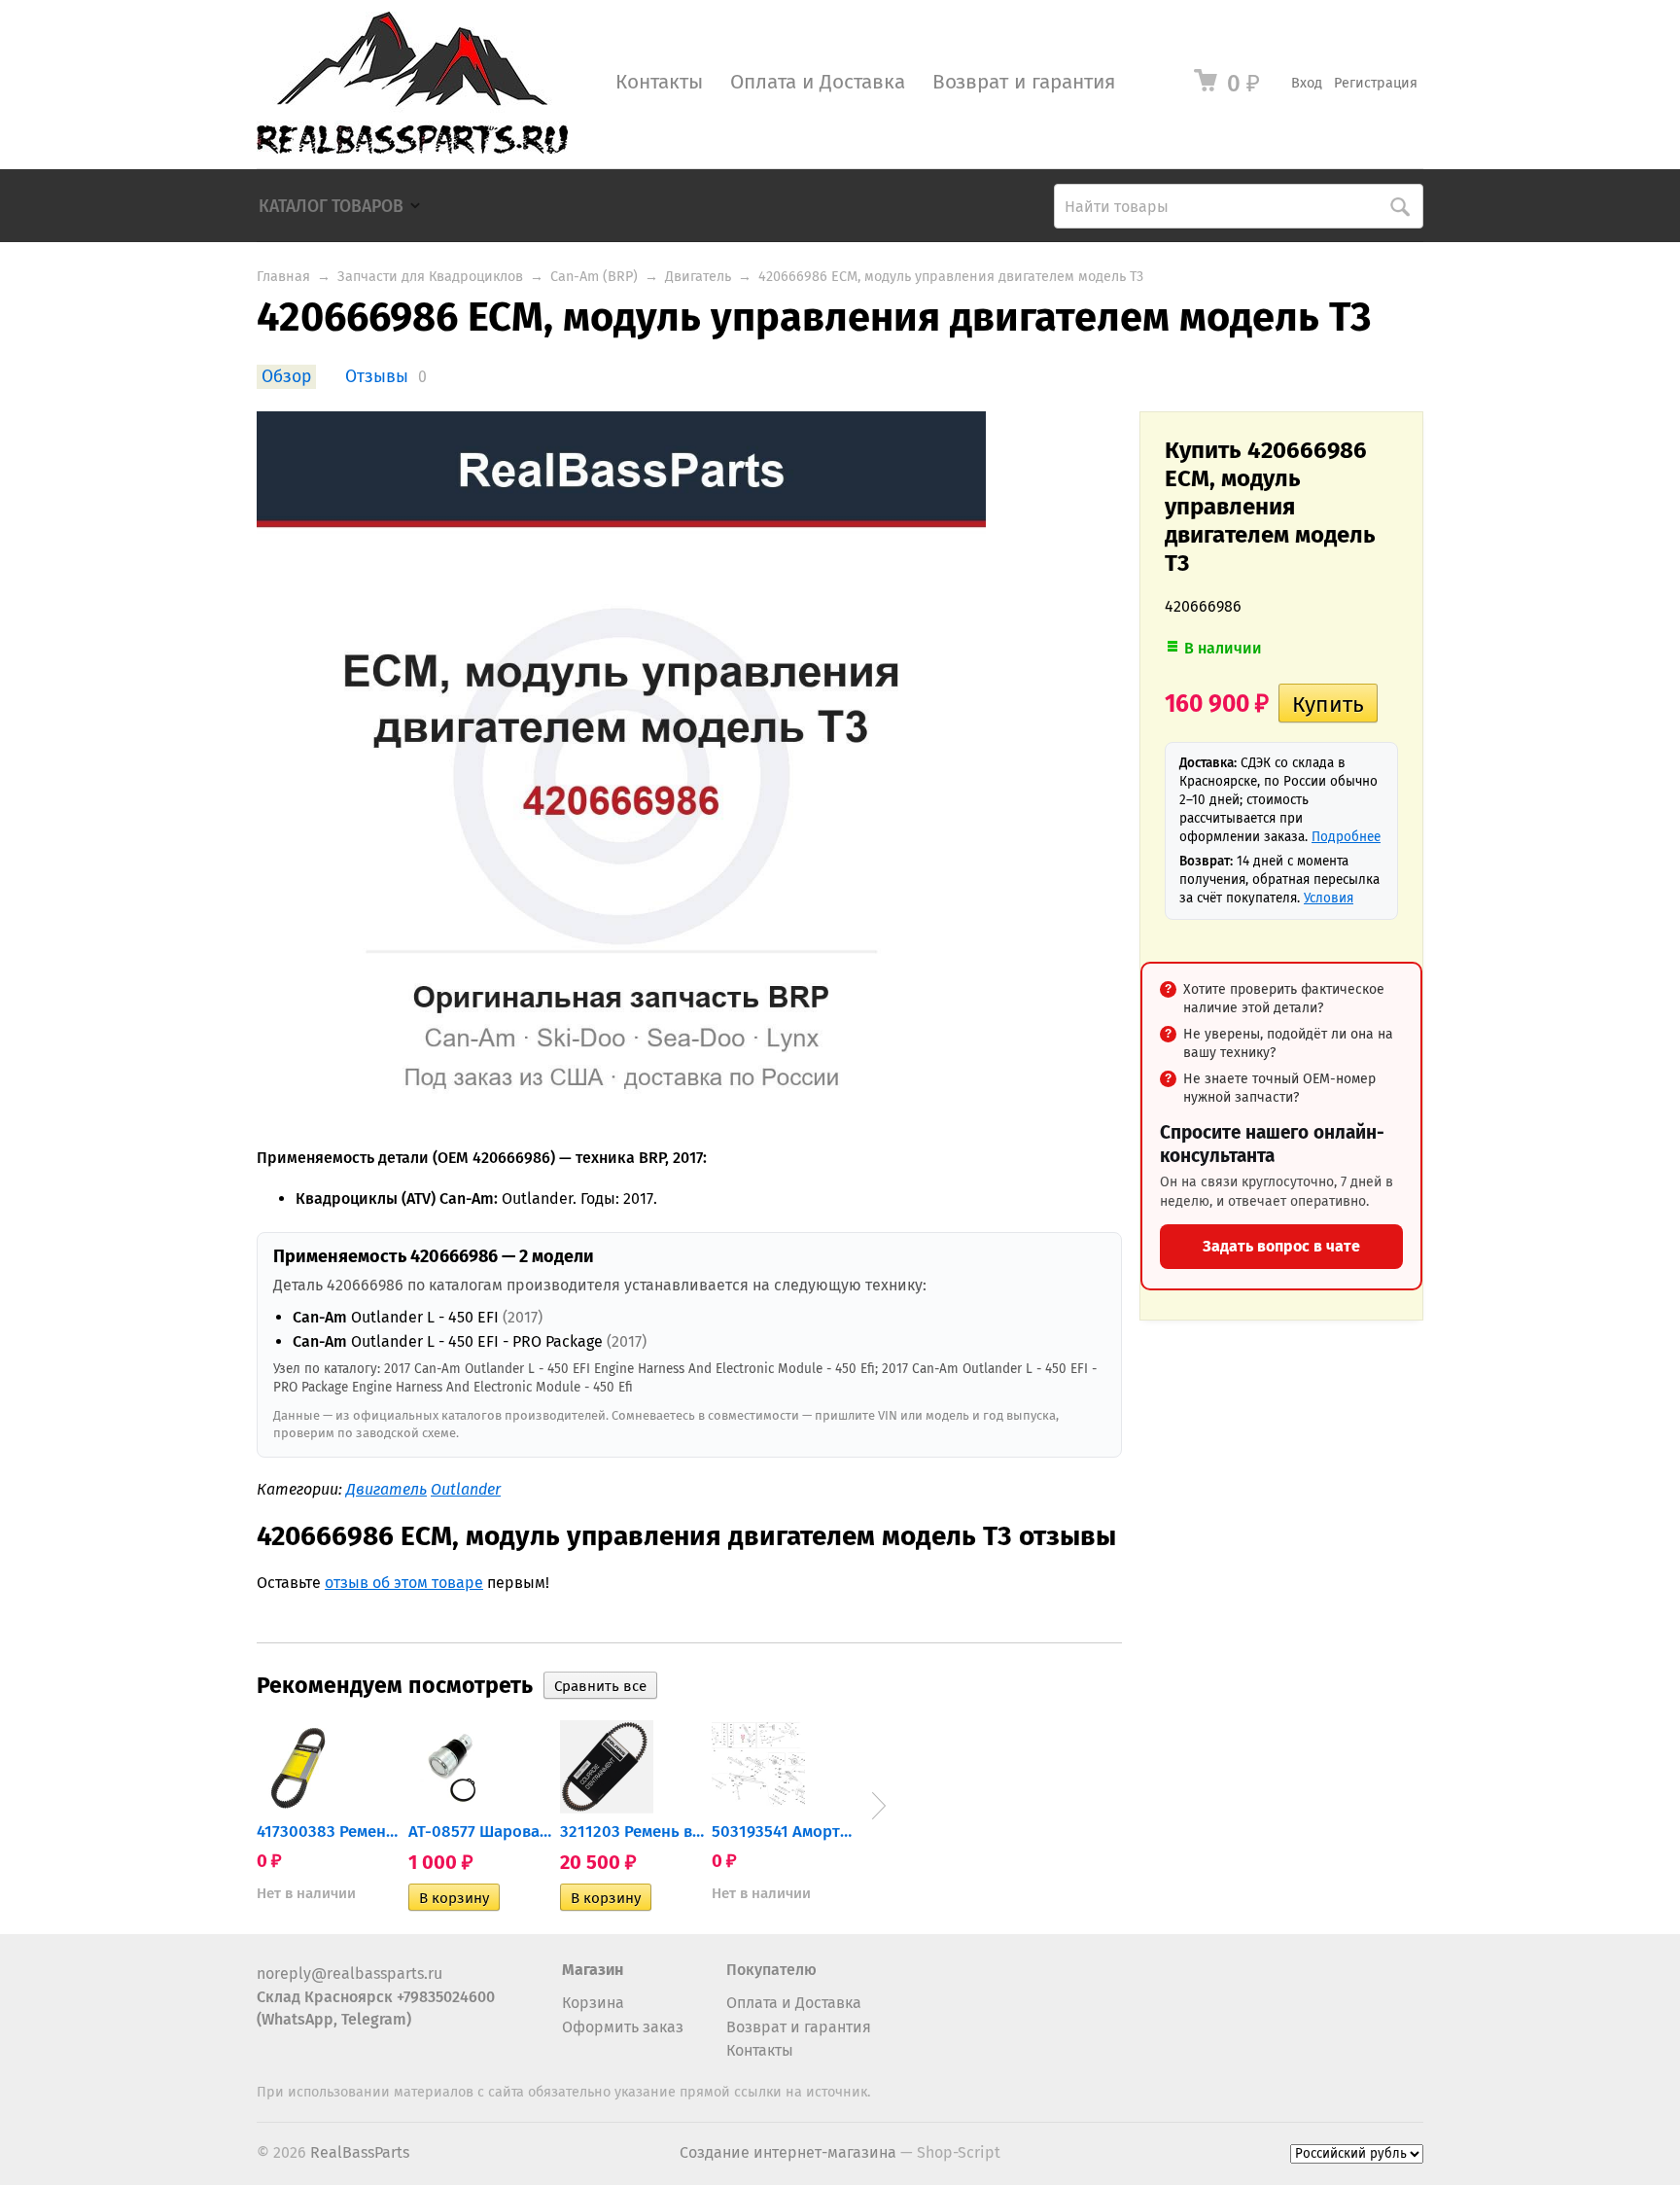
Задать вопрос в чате (1281, 1246)
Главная (283, 277)
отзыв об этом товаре (404, 1583)
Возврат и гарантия (1024, 82)
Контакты (659, 82)
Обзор (286, 377)
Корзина (593, 2003)
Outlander (466, 1489)
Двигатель (698, 277)
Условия (1329, 898)
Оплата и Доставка (818, 82)
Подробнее (1346, 837)
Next (879, 1806)
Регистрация (1376, 83)
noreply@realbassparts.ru (350, 1974)
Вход (1307, 83)
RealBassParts (360, 2152)
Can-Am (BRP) (594, 277)
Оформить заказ (623, 2027)
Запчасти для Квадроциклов (430, 277)
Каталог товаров (331, 207)
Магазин (593, 1970)
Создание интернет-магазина (788, 2152)
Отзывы (377, 377)
